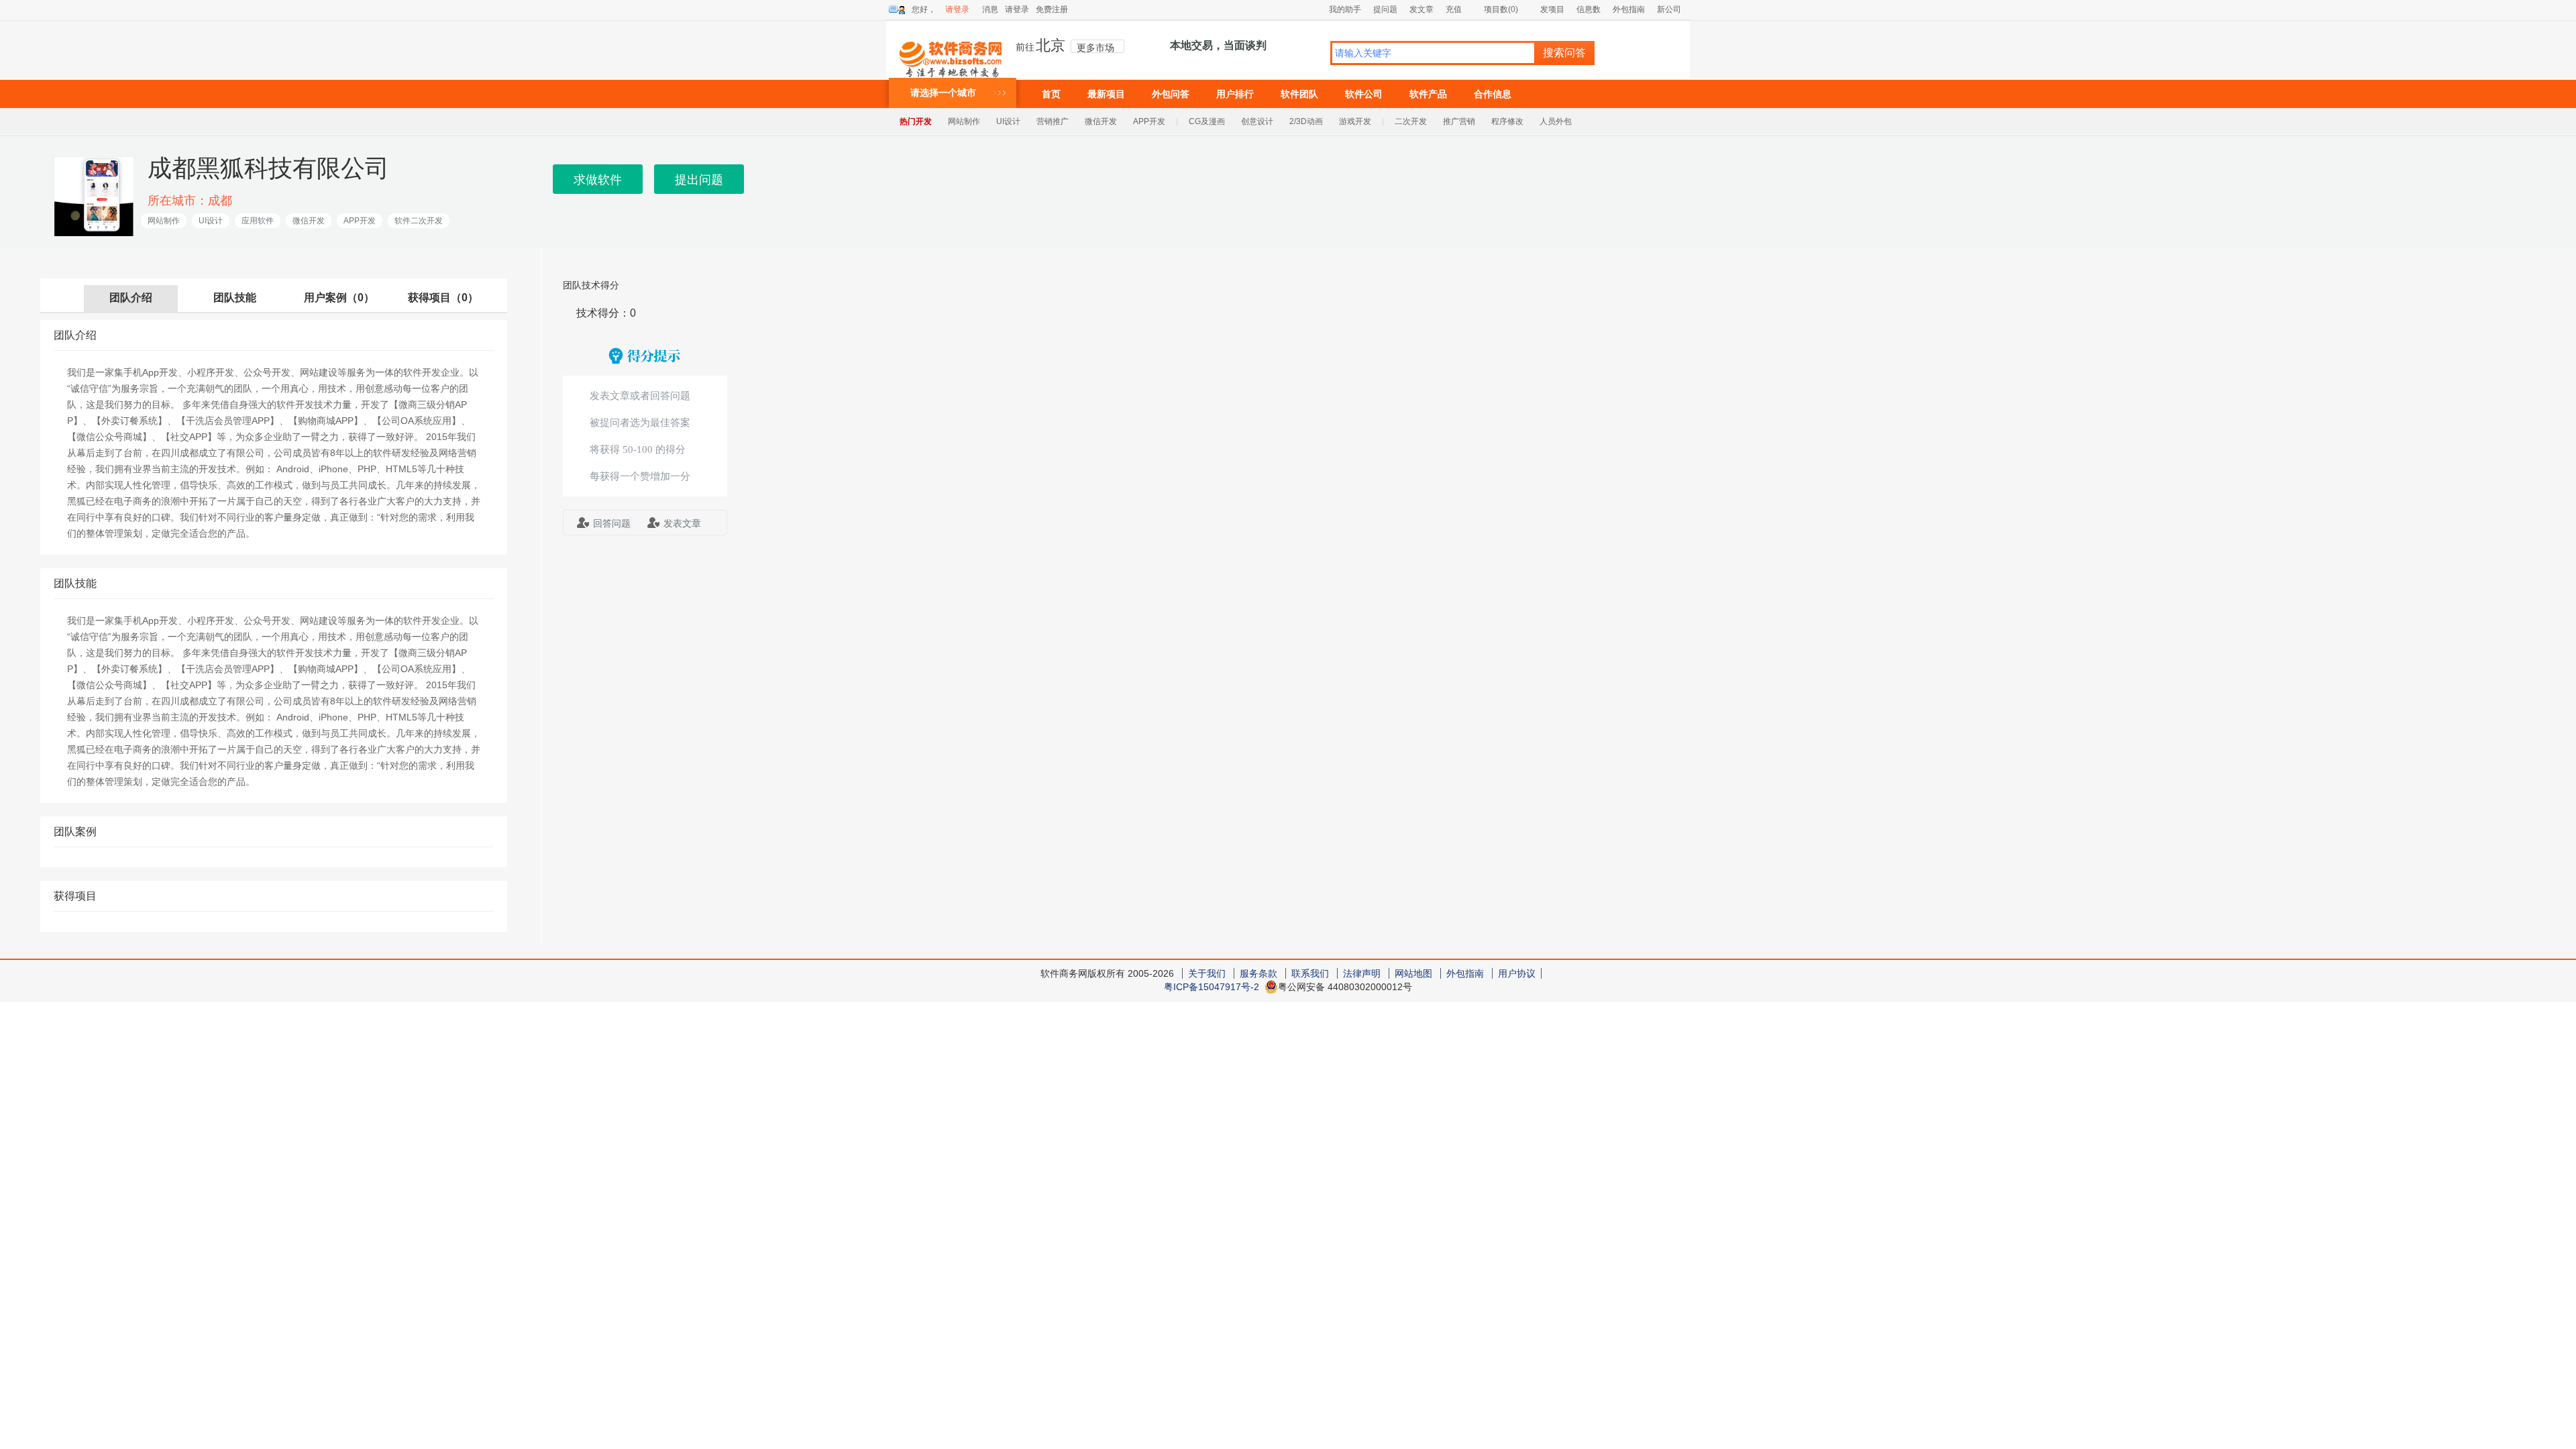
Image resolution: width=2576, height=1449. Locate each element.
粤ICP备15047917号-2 (1212, 987)
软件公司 (1364, 94)
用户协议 (1517, 973)
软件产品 (1428, 94)
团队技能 (235, 298)
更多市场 (1095, 48)
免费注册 (1052, 9)
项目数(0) (1501, 9)
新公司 (1669, 9)
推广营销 (1459, 121)
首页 (1051, 94)
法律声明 (1362, 973)
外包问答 (1171, 94)
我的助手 (1345, 9)
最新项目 (1106, 94)
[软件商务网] (951, 53)
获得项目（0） (443, 298)
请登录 (957, 9)
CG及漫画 (1207, 121)
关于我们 (1207, 973)
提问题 (1385, 9)
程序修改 (1507, 121)
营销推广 (1053, 121)
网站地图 (1413, 973)
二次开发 (1411, 121)
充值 (1454, 9)
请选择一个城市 (943, 93)
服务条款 (1258, 973)
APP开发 (1149, 121)
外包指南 (1629, 9)
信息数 (1589, 9)
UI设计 (1008, 121)
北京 (1051, 46)
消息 (990, 9)
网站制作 (964, 121)
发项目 (1552, 9)
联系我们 (1310, 973)
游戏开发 (1355, 121)
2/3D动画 (1306, 121)
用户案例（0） (339, 298)
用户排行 (1235, 94)
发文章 (1421, 9)
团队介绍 (131, 298)
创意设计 (1257, 121)
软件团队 (1299, 94)
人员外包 (1556, 121)
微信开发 (1101, 121)
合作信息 (1493, 94)
